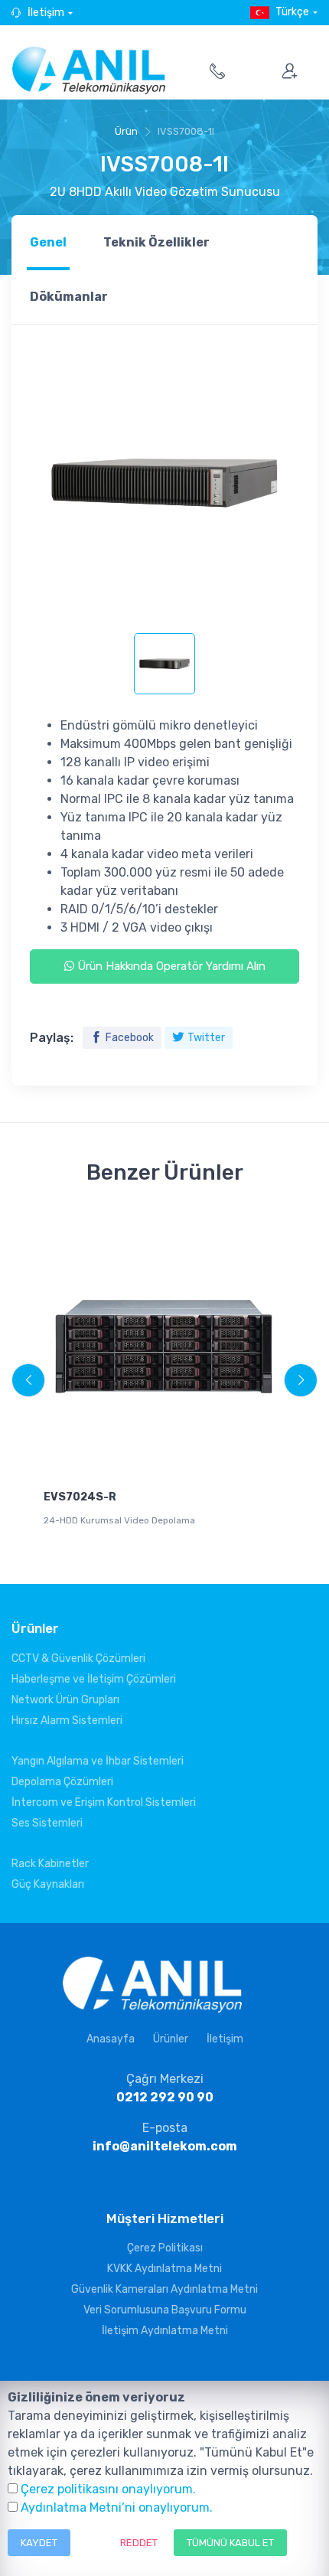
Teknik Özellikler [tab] (156, 242)
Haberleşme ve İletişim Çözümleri (94, 1679)
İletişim (46, 13)
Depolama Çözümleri (62, 1782)
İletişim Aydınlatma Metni (165, 2331)
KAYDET (39, 2543)
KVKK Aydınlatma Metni (164, 2269)
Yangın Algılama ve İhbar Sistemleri (98, 1761)
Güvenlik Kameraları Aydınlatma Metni (164, 2289)
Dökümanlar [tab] (69, 297)
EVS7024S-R (80, 1497)
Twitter (206, 1038)
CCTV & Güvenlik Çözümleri (78, 1659)
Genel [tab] (48, 242)
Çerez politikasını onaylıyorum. (108, 2489)
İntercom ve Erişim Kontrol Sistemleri (104, 1802)
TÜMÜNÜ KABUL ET (230, 2543)
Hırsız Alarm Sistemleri (67, 1721)
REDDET (139, 2543)
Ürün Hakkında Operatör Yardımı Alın (170, 966)
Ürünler (171, 2039)
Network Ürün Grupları (65, 1700)
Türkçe (292, 12)
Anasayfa (111, 2039)
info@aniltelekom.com (165, 2146)
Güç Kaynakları (48, 1884)
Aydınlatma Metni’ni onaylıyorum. (117, 2507)
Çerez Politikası (165, 2248)
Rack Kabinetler (50, 1864)
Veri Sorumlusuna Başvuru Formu (165, 2310)
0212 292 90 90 (165, 2097)
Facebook (130, 1038)
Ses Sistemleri (47, 1823)
